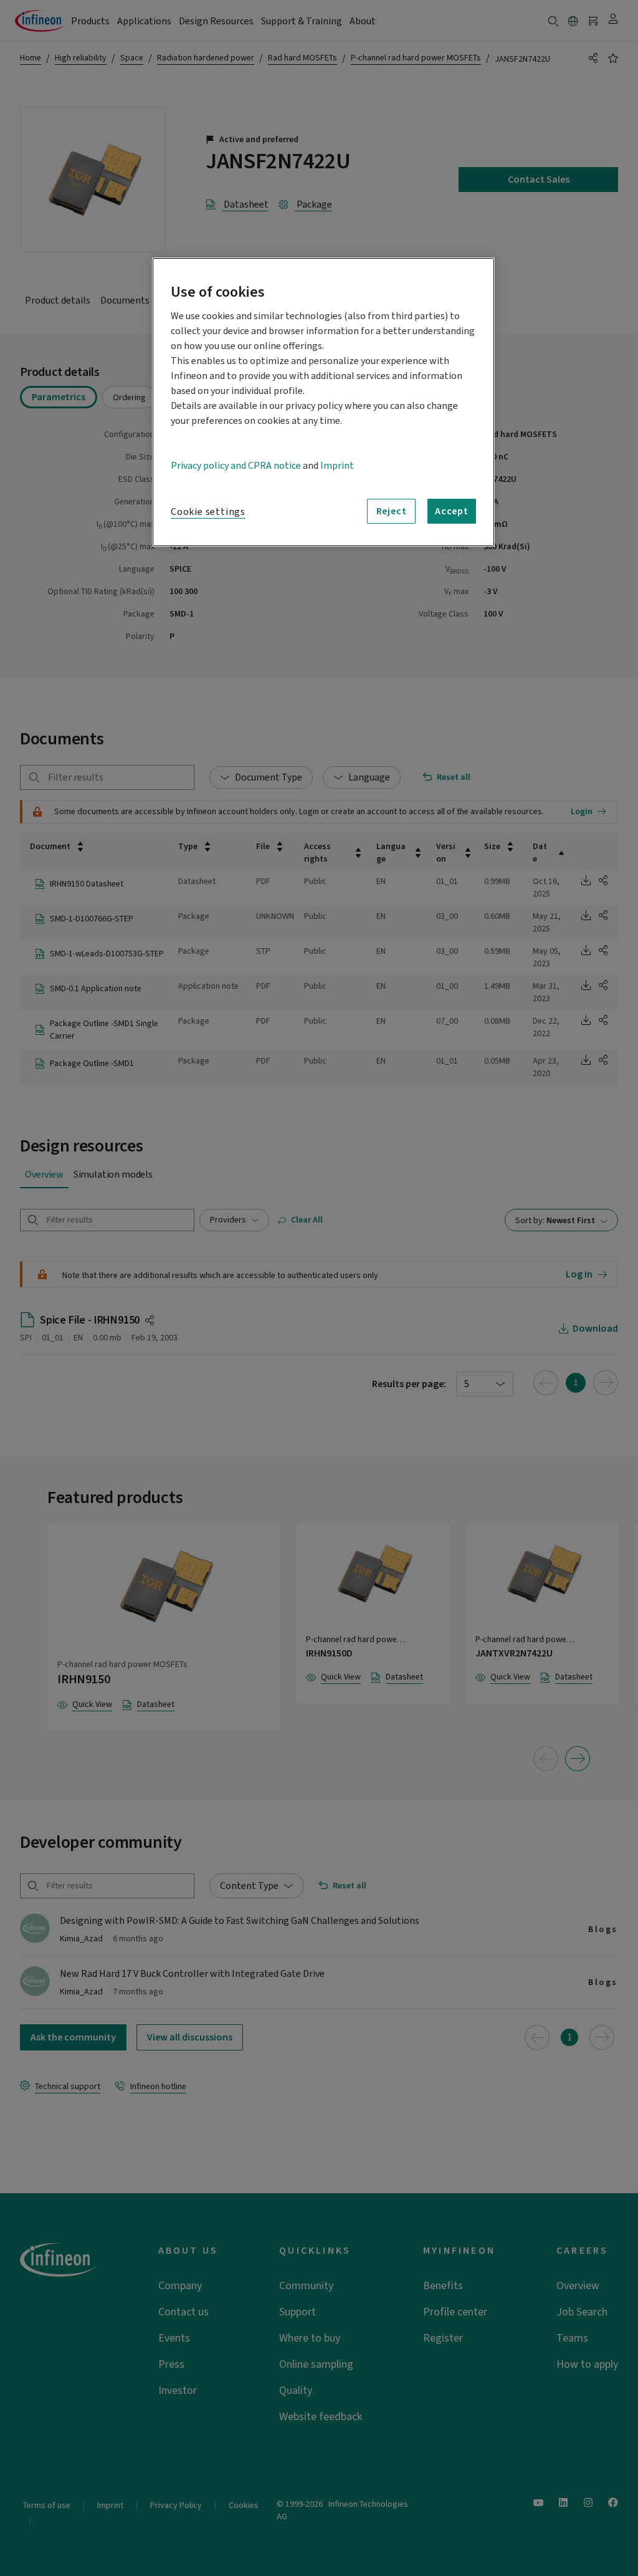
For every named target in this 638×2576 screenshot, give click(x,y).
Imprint (337, 466)
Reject (392, 511)
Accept (452, 511)
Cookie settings (208, 512)
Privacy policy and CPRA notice (236, 466)
